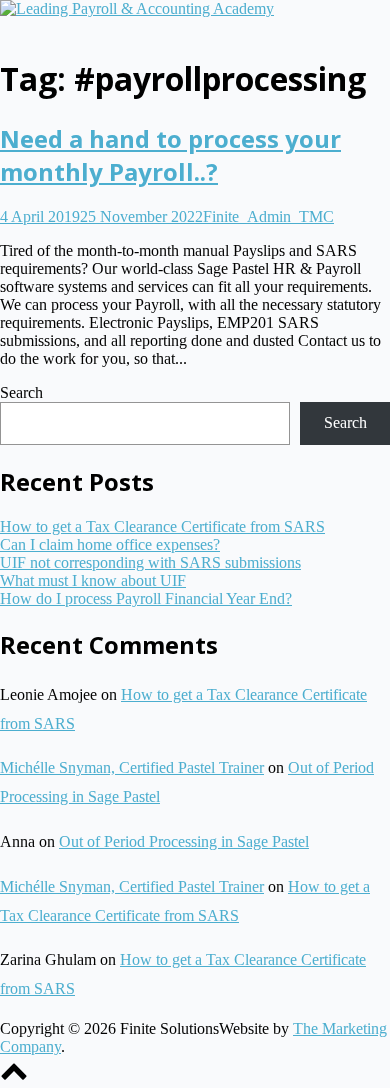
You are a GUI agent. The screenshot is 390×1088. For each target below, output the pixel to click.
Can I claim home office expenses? (110, 544)
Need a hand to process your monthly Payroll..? (170, 155)
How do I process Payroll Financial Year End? (146, 598)
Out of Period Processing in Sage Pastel (184, 841)
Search (21, 392)
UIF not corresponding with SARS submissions (150, 562)
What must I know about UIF (93, 580)
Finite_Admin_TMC (268, 216)
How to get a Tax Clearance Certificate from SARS (162, 526)
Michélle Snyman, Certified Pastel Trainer (132, 767)
